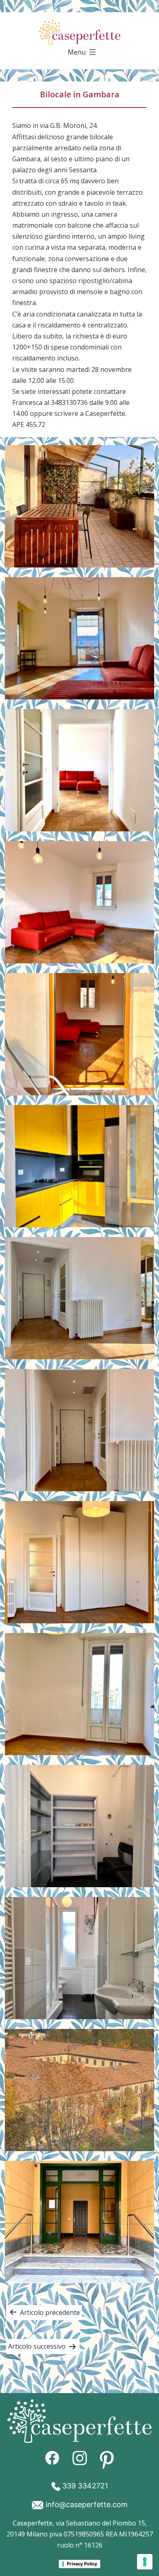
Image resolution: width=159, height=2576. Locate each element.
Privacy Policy (82, 2564)
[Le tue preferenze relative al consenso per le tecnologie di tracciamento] (145, 2562)
